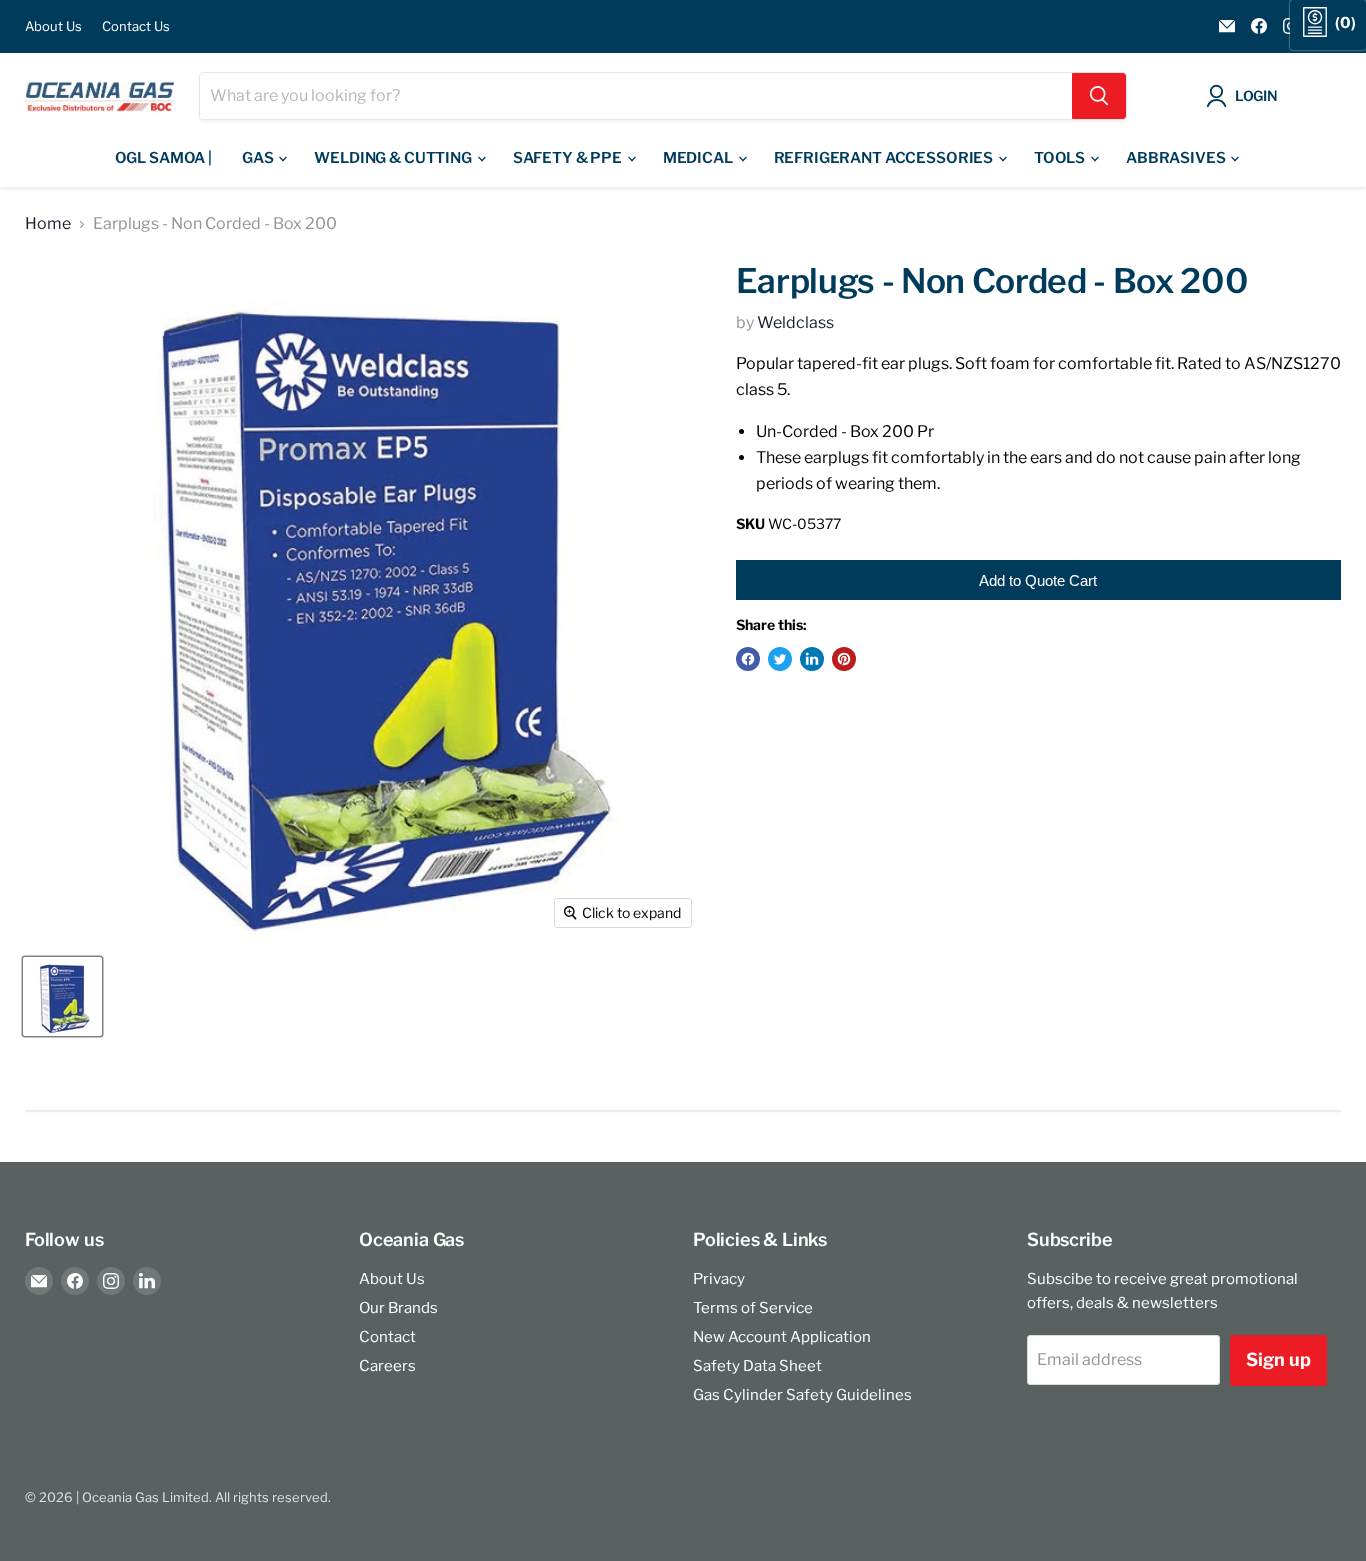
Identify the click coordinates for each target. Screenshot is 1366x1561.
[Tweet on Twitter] (780, 659)
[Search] (1099, 96)
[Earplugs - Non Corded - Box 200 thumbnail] (62, 996)
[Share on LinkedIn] (812, 659)
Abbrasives (1177, 158)
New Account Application (782, 1337)
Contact (387, 1337)
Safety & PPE (569, 158)
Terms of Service (753, 1308)
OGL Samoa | (163, 158)
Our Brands (398, 1308)
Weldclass (795, 322)
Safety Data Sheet (757, 1366)
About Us (53, 26)
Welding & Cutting (394, 158)
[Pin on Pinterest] (844, 659)
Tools (1061, 158)
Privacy (719, 1279)
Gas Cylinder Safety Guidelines (802, 1395)
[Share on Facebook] (748, 659)
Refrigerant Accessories (885, 158)
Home (48, 224)
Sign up (1278, 1359)
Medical (699, 158)
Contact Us (136, 26)
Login (1256, 95)
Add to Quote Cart (1038, 580)
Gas (259, 158)
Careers (387, 1366)
